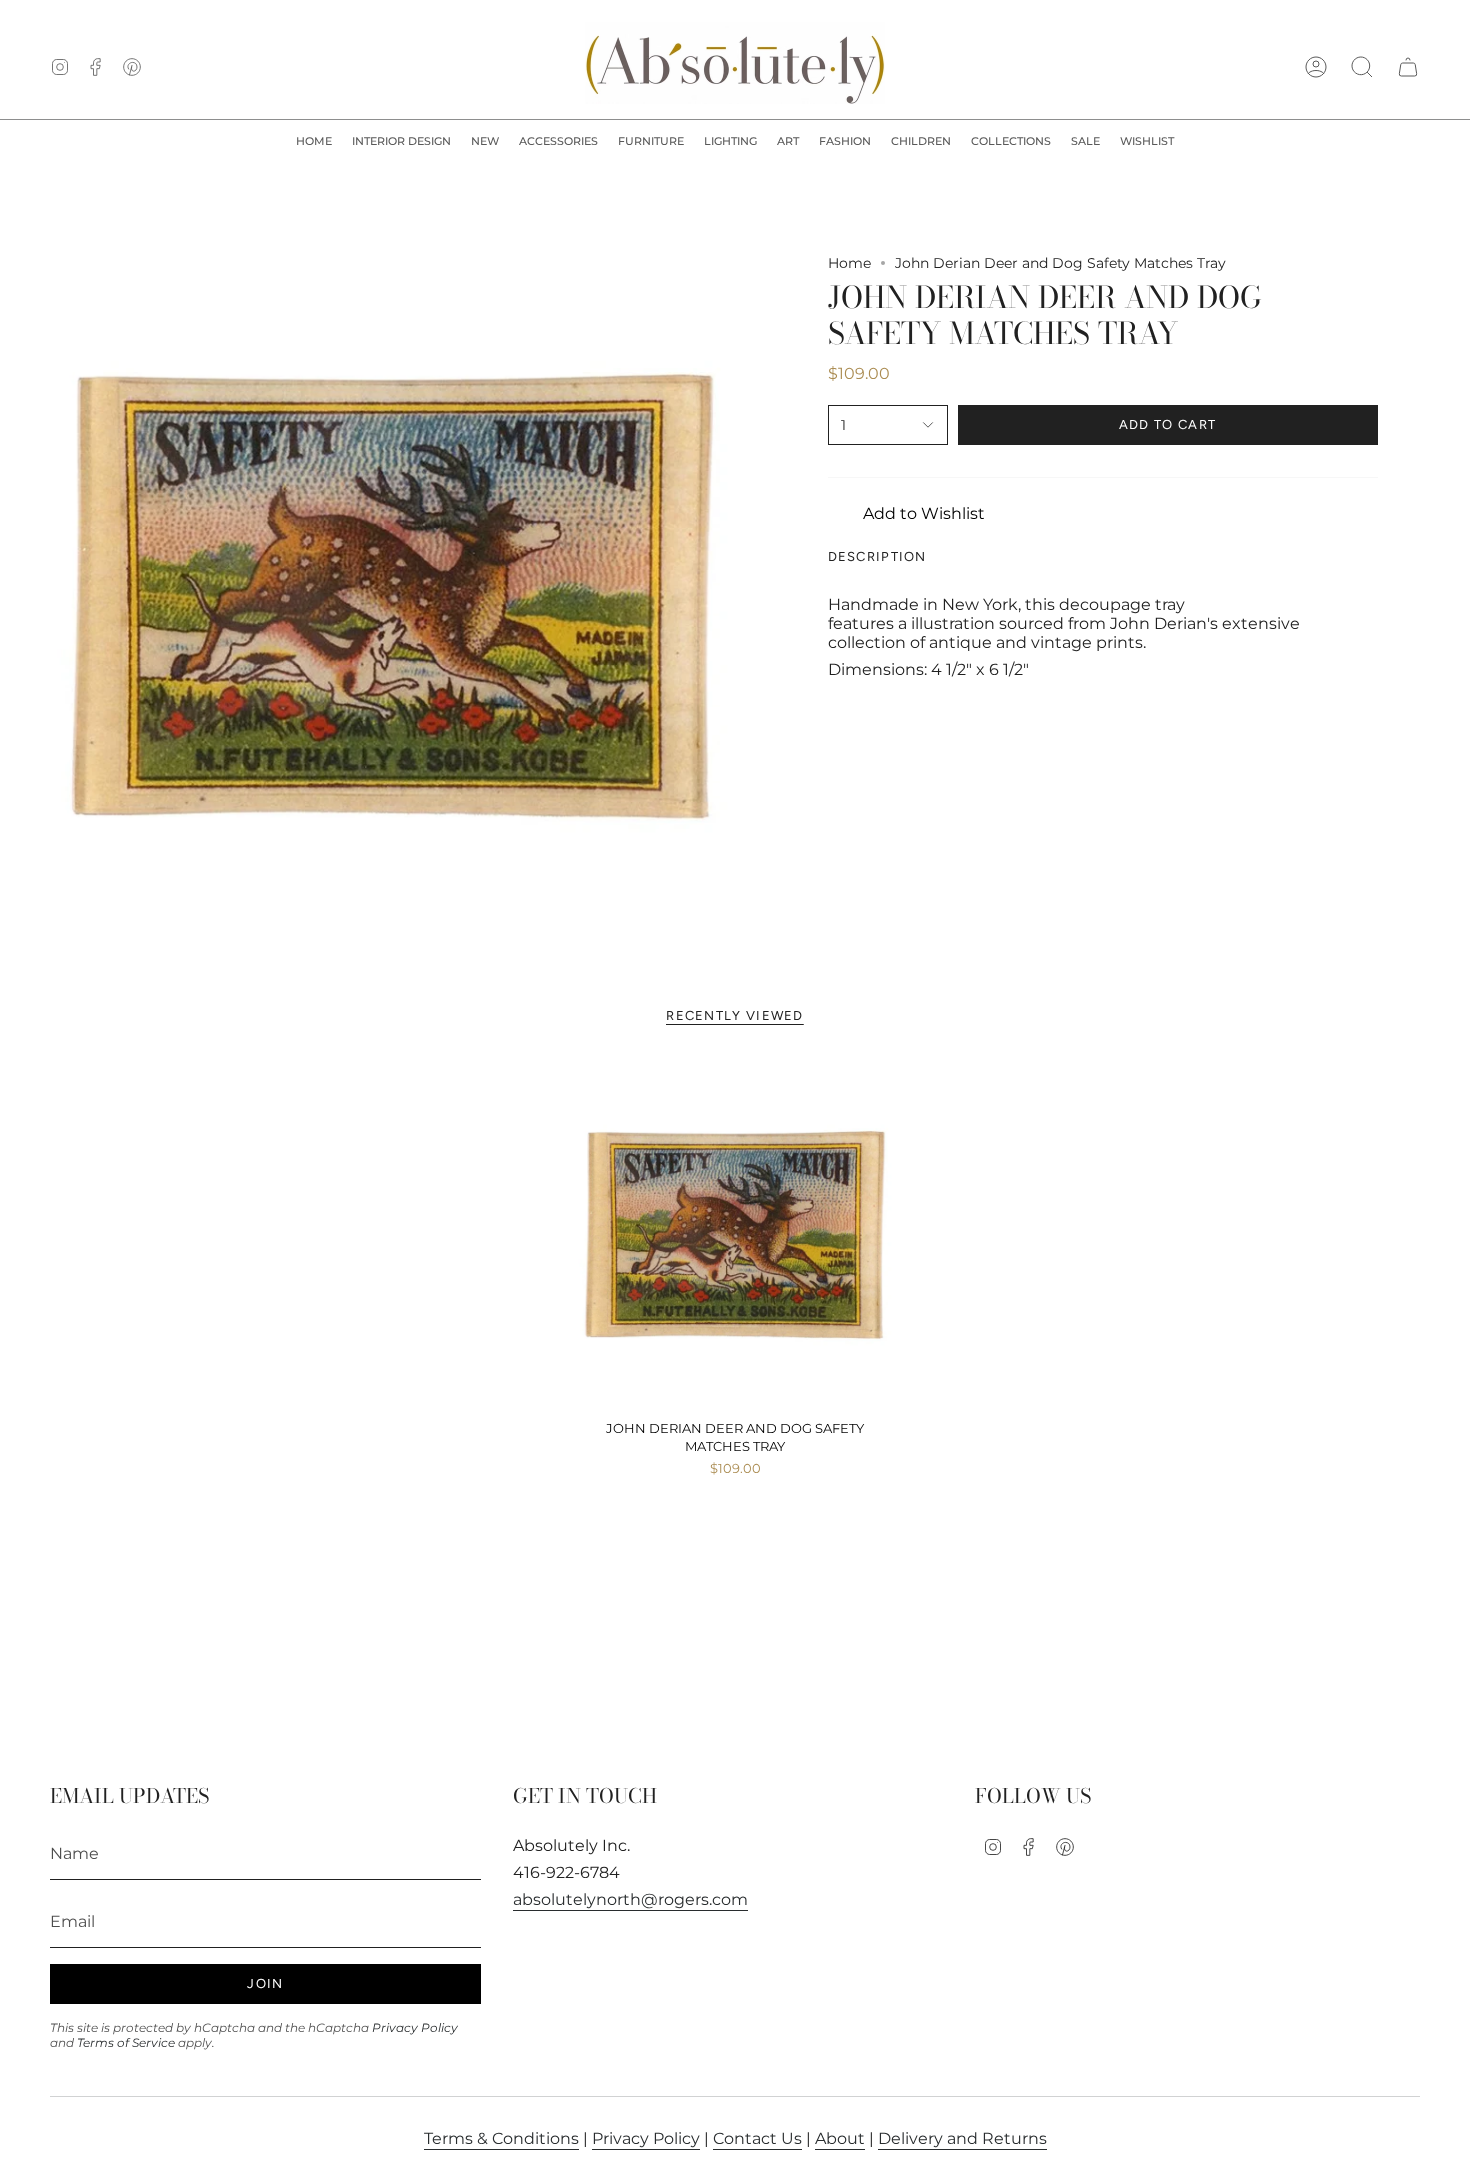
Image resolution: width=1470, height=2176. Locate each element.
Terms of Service (126, 2042)
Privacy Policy (415, 2027)
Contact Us (757, 2138)
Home (849, 263)
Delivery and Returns (962, 2138)
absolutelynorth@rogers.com (630, 1899)
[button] (401, 142)
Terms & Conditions (501, 2138)
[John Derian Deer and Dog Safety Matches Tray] (735, 1235)
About (840, 2138)
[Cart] (1408, 67)
